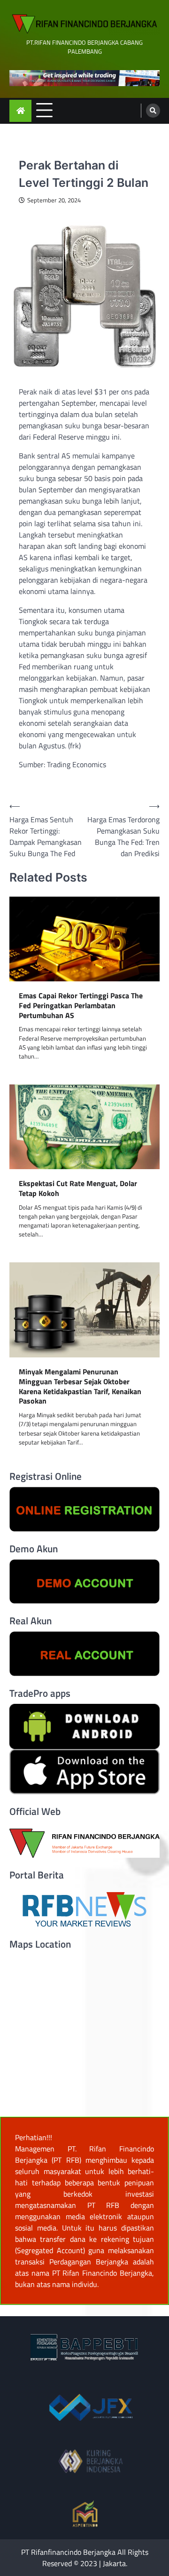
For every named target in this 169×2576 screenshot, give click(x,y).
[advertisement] (84, 78)
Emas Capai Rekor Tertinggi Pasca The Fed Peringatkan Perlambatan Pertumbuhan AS (81, 1005)
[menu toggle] (44, 110)
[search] (153, 111)
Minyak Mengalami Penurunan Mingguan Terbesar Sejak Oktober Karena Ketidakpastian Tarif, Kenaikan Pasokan (80, 1386)
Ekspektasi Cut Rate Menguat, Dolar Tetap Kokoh (78, 1188)
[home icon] (20, 111)
